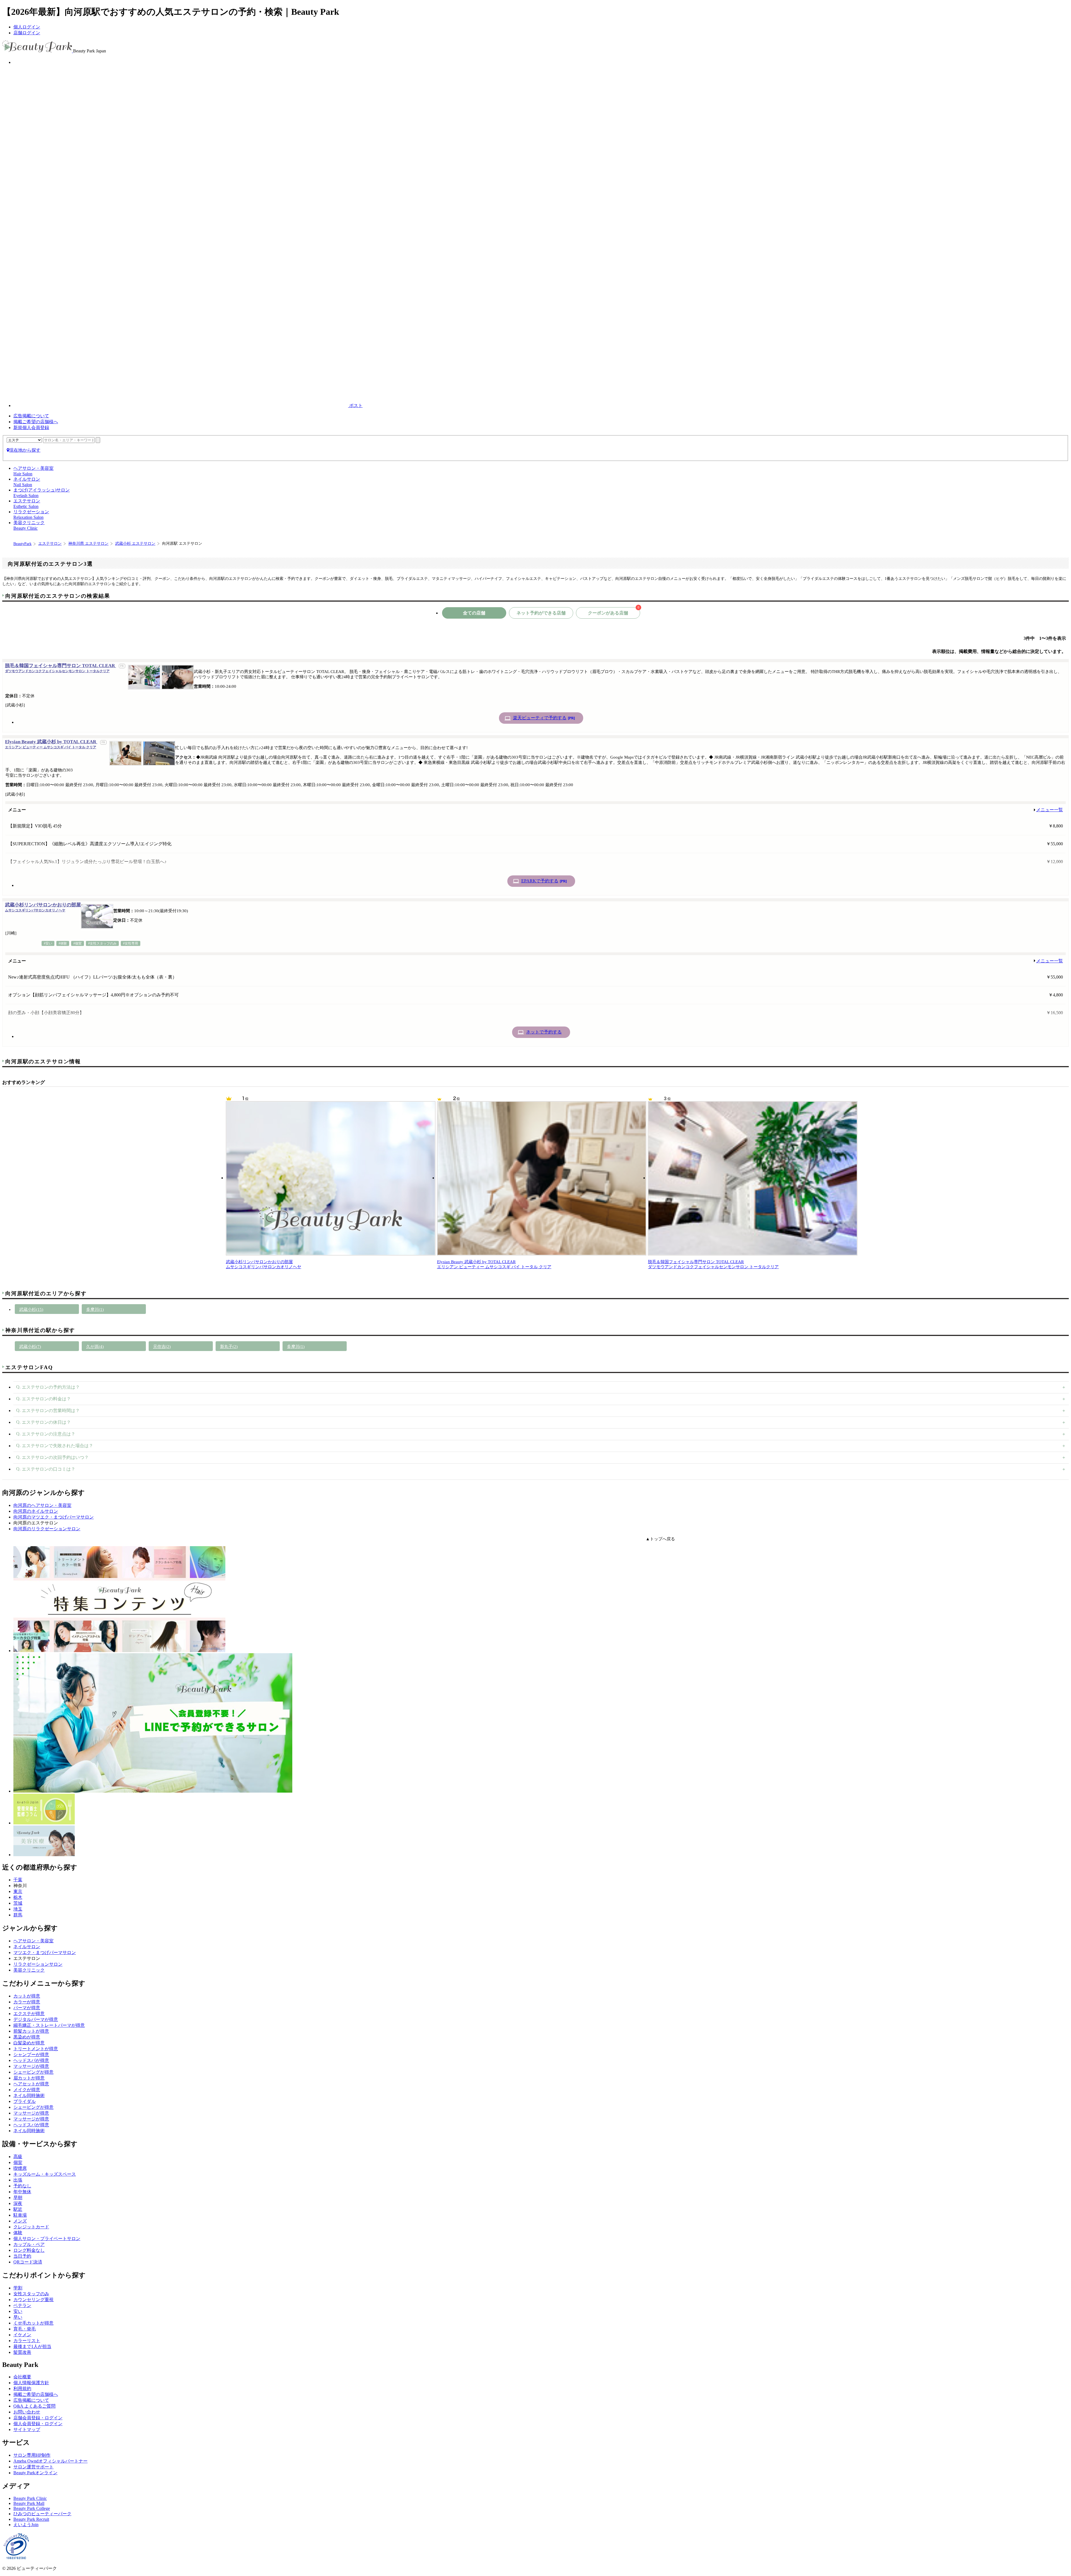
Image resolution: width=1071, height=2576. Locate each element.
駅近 (18, 2209)
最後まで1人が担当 (32, 2346)
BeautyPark (22, 544)
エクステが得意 (29, 2014)
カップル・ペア (29, 2244)
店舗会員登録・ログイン (38, 2418)
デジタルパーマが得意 (36, 2019)
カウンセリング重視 (33, 2300)
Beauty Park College (32, 2508)
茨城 (18, 1903)
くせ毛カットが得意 (33, 2323)
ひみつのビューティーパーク (42, 2514)
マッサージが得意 (31, 2066)
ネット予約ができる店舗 (541, 613)
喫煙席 (20, 2168)
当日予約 (22, 2256)
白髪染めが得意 (29, 2043)
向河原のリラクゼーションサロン (47, 1529)
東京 (18, 1891)
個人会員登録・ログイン (38, 2424)
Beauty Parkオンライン (35, 2473)
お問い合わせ (27, 2412)
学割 (18, 2288)
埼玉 (18, 1909)
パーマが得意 (27, 2008)
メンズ (20, 2221)
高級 (18, 2157)
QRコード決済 (28, 2262)
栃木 (18, 1897)
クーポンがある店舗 (614, 611)
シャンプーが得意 (31, 2055)
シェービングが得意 (33, 2072)
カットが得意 (27, 1996)
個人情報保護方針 (31, 2383)
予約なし (22, 2186)
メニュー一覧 (1050, 810)
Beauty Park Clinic (30, 2498)
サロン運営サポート (33, 2467)
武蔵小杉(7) (30, 1347)
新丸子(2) (229, 1347)
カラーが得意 (27, 2002)
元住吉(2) (162, 1347)
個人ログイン (27, 27)
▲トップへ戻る (660, 1539)
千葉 (18, 1880)
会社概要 (22, 2377)
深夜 (18, 2203)
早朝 (18, 2198)
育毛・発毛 (25, 2329)
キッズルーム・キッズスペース (45, 2174)
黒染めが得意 (27, 2037)
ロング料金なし (29, 2250)
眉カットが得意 (29, 2078)
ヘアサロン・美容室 (33, 1941)
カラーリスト (27, 2341)
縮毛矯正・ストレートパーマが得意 (49, 2025)
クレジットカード (31, 2227)
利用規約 (22, 2389)
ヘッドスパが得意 (31, 2060)
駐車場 (20, 2215)
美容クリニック (29, 1970)
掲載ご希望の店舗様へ (36, 422)
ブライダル (25, 2101)
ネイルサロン (27, 1947)
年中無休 (22, 2192)
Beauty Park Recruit (31, 2519)
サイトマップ (27, 2429)
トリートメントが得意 (36, 2049)
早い (18, 2317)
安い (18, 2311)
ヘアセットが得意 (31, 2084)
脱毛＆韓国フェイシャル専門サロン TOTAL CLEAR (61, 668)
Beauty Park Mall (29, 2503)
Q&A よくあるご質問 (34, 2406)
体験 (18, 2233)
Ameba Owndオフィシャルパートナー (50, 2461)
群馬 (18, 1915)
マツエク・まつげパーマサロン (45, 1952)
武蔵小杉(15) (31, 1309)
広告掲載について (31, 416)
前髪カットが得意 (31, 2031)
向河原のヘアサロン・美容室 (42, 1505)
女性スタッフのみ (31, 2294)
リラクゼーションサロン (38, 1964)
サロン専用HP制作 (32, 2455)
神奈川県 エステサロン (88, 543)
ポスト (355, 405)
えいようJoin (26, 2525)
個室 (18, 2162)
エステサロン (50, 543)
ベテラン (22, 2305)
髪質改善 (22, 2352)
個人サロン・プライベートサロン (47, 2239)
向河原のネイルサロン (36, 1511)
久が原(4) (95, 1347)
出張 (18, 2180)
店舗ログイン (27, 33)
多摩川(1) (95, 1309)
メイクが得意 (27, 2090)
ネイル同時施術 (29, 2096)
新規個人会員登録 (31, 428)
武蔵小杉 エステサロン (135, 543)
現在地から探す (25, 450)
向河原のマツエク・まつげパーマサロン (54, 1517)
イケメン (22, 2335)
